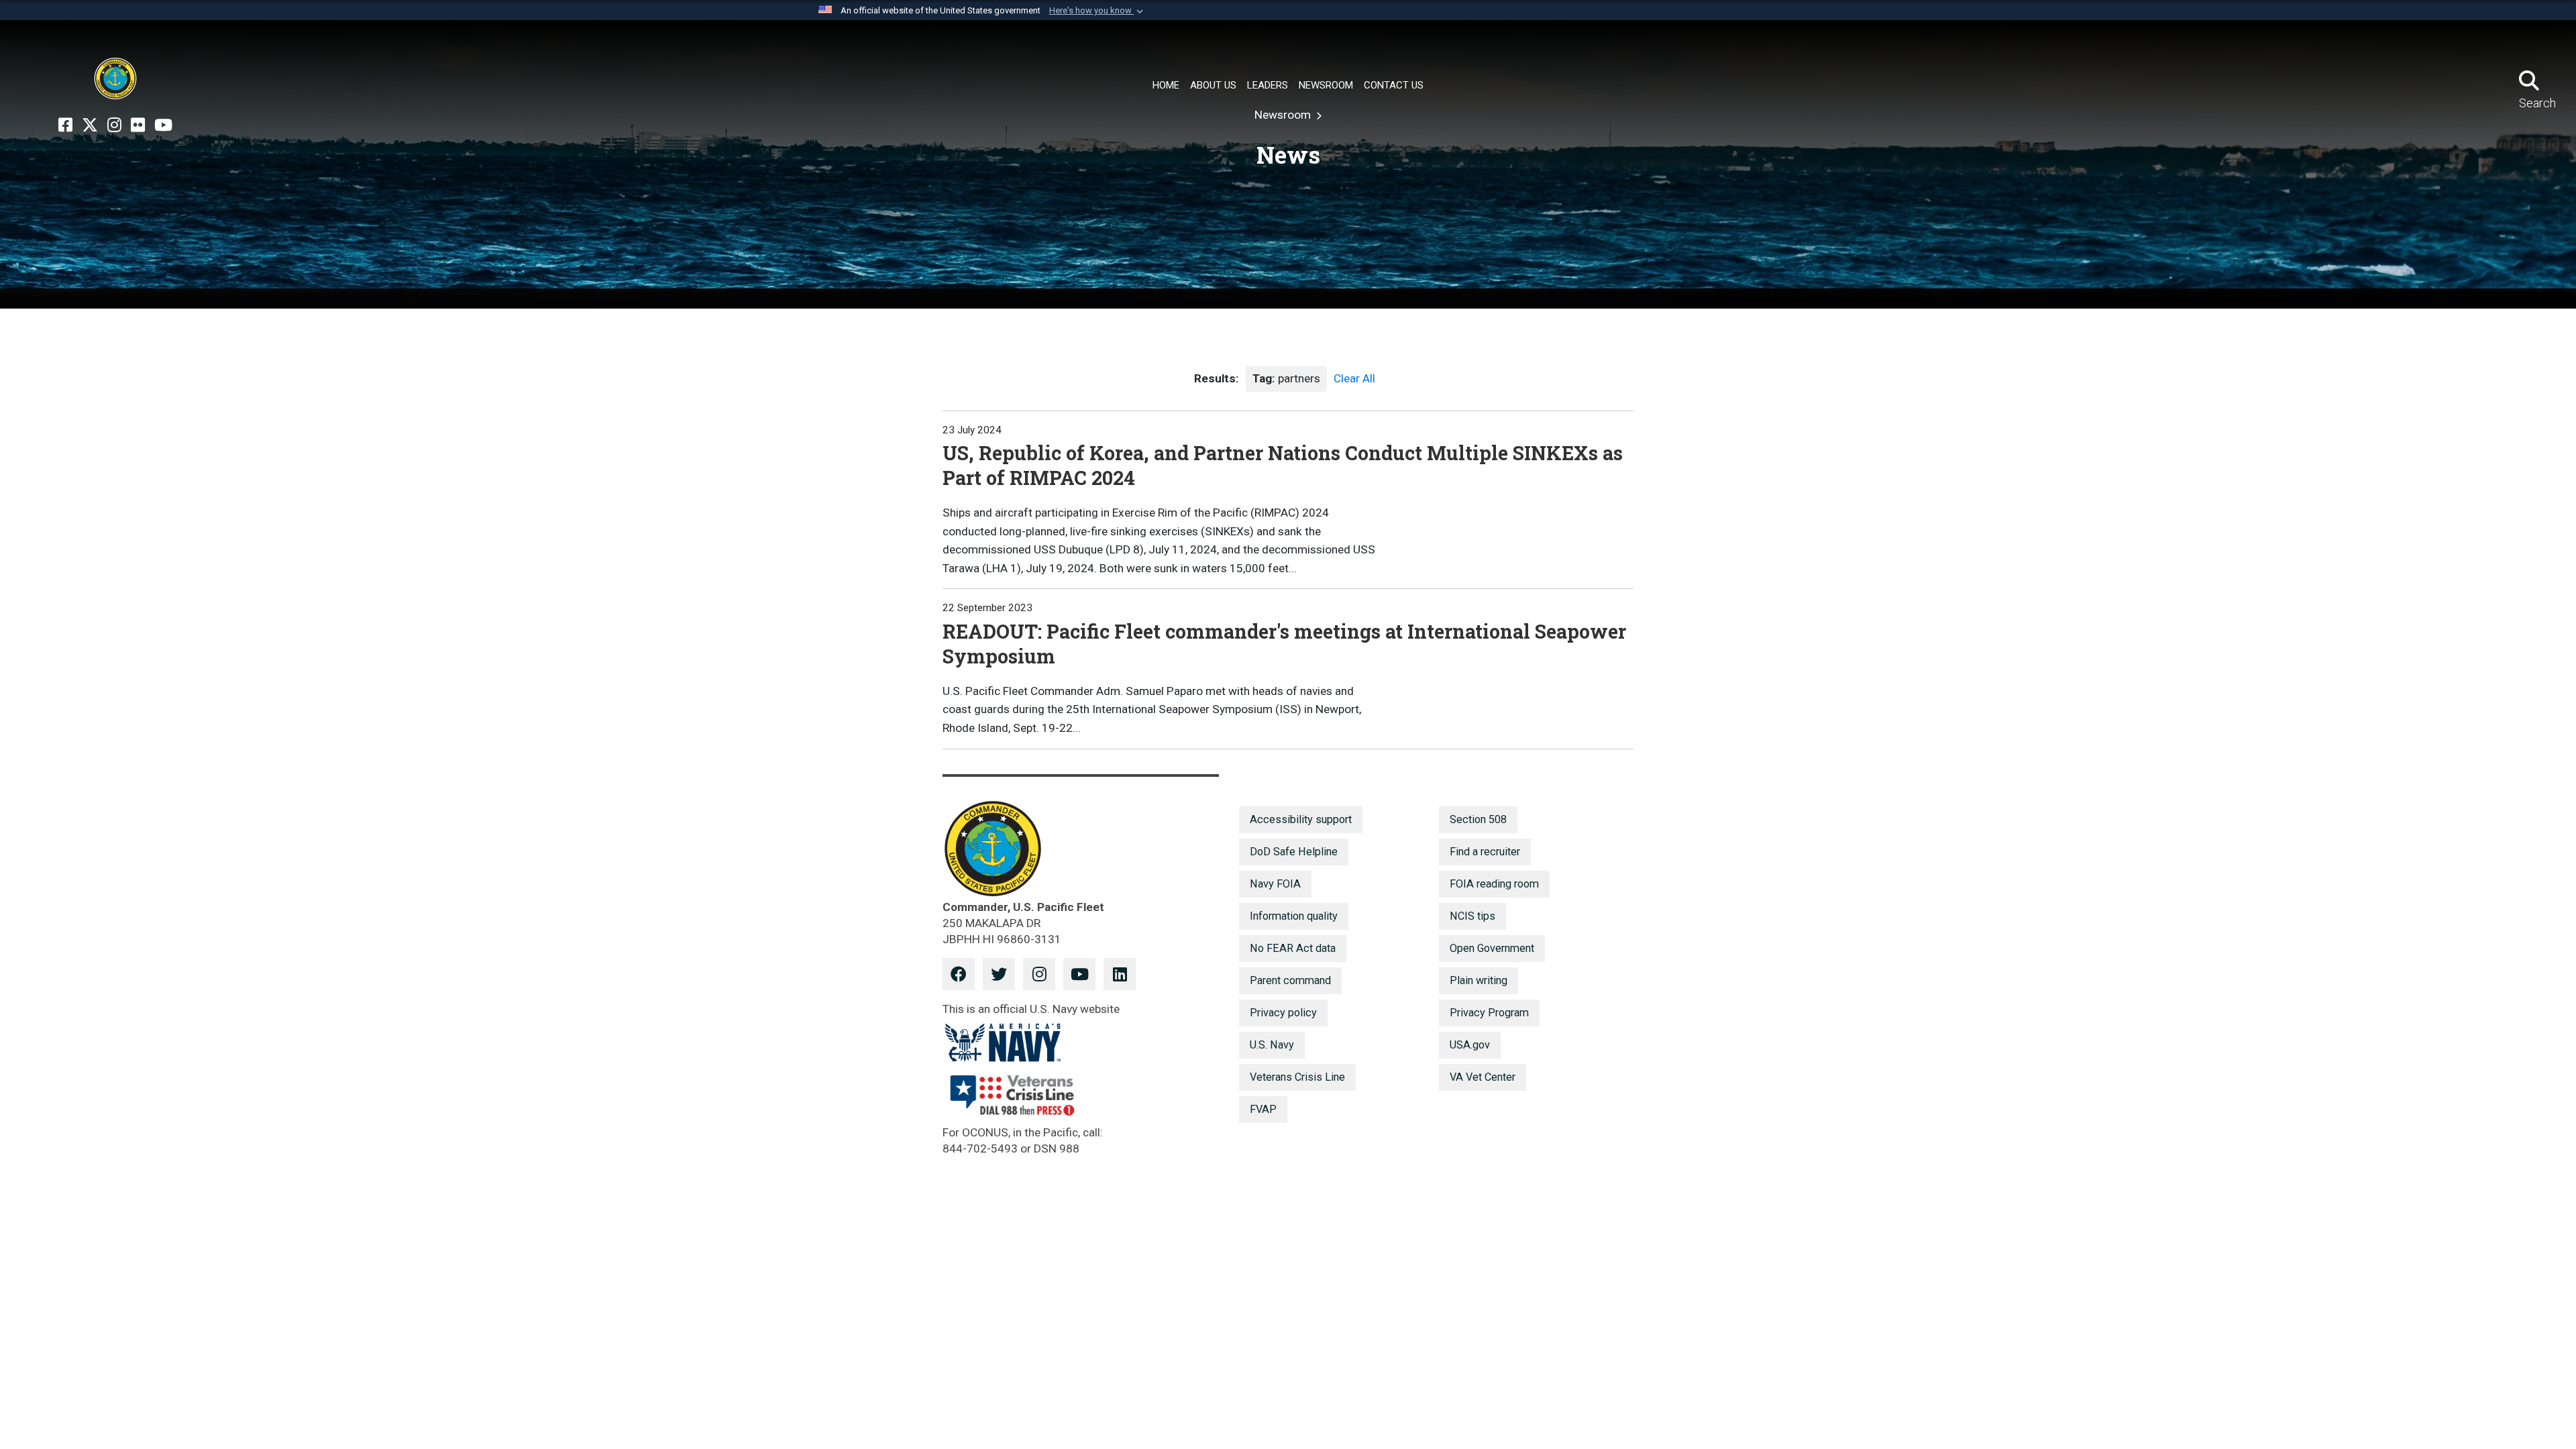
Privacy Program (1489, 1013)
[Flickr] (138, 125)
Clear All (1354, 378)
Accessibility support (1301, 819)
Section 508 (1478, 819)
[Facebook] (65, 125)
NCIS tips (1472, 916)
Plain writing (1479, 980)
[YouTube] (163, 125)
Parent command (1290, 980)
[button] (1097, 11)
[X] (90, 125)
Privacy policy (1283, 1013)
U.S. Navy (1272, 1045)
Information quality (1294, 916)
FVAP (1263, 1109)
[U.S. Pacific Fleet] (115, 78)
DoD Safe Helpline (1294, 852)
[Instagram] (114, 125)
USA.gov (1470, 1045)
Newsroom (1284, 115)
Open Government (1492, 948)
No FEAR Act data (1293, 948)
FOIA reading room (1494, 884)
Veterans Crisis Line (1297, 1077)
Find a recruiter (1485, 852)
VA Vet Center (1483, 1077)
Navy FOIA (1275, 884)
